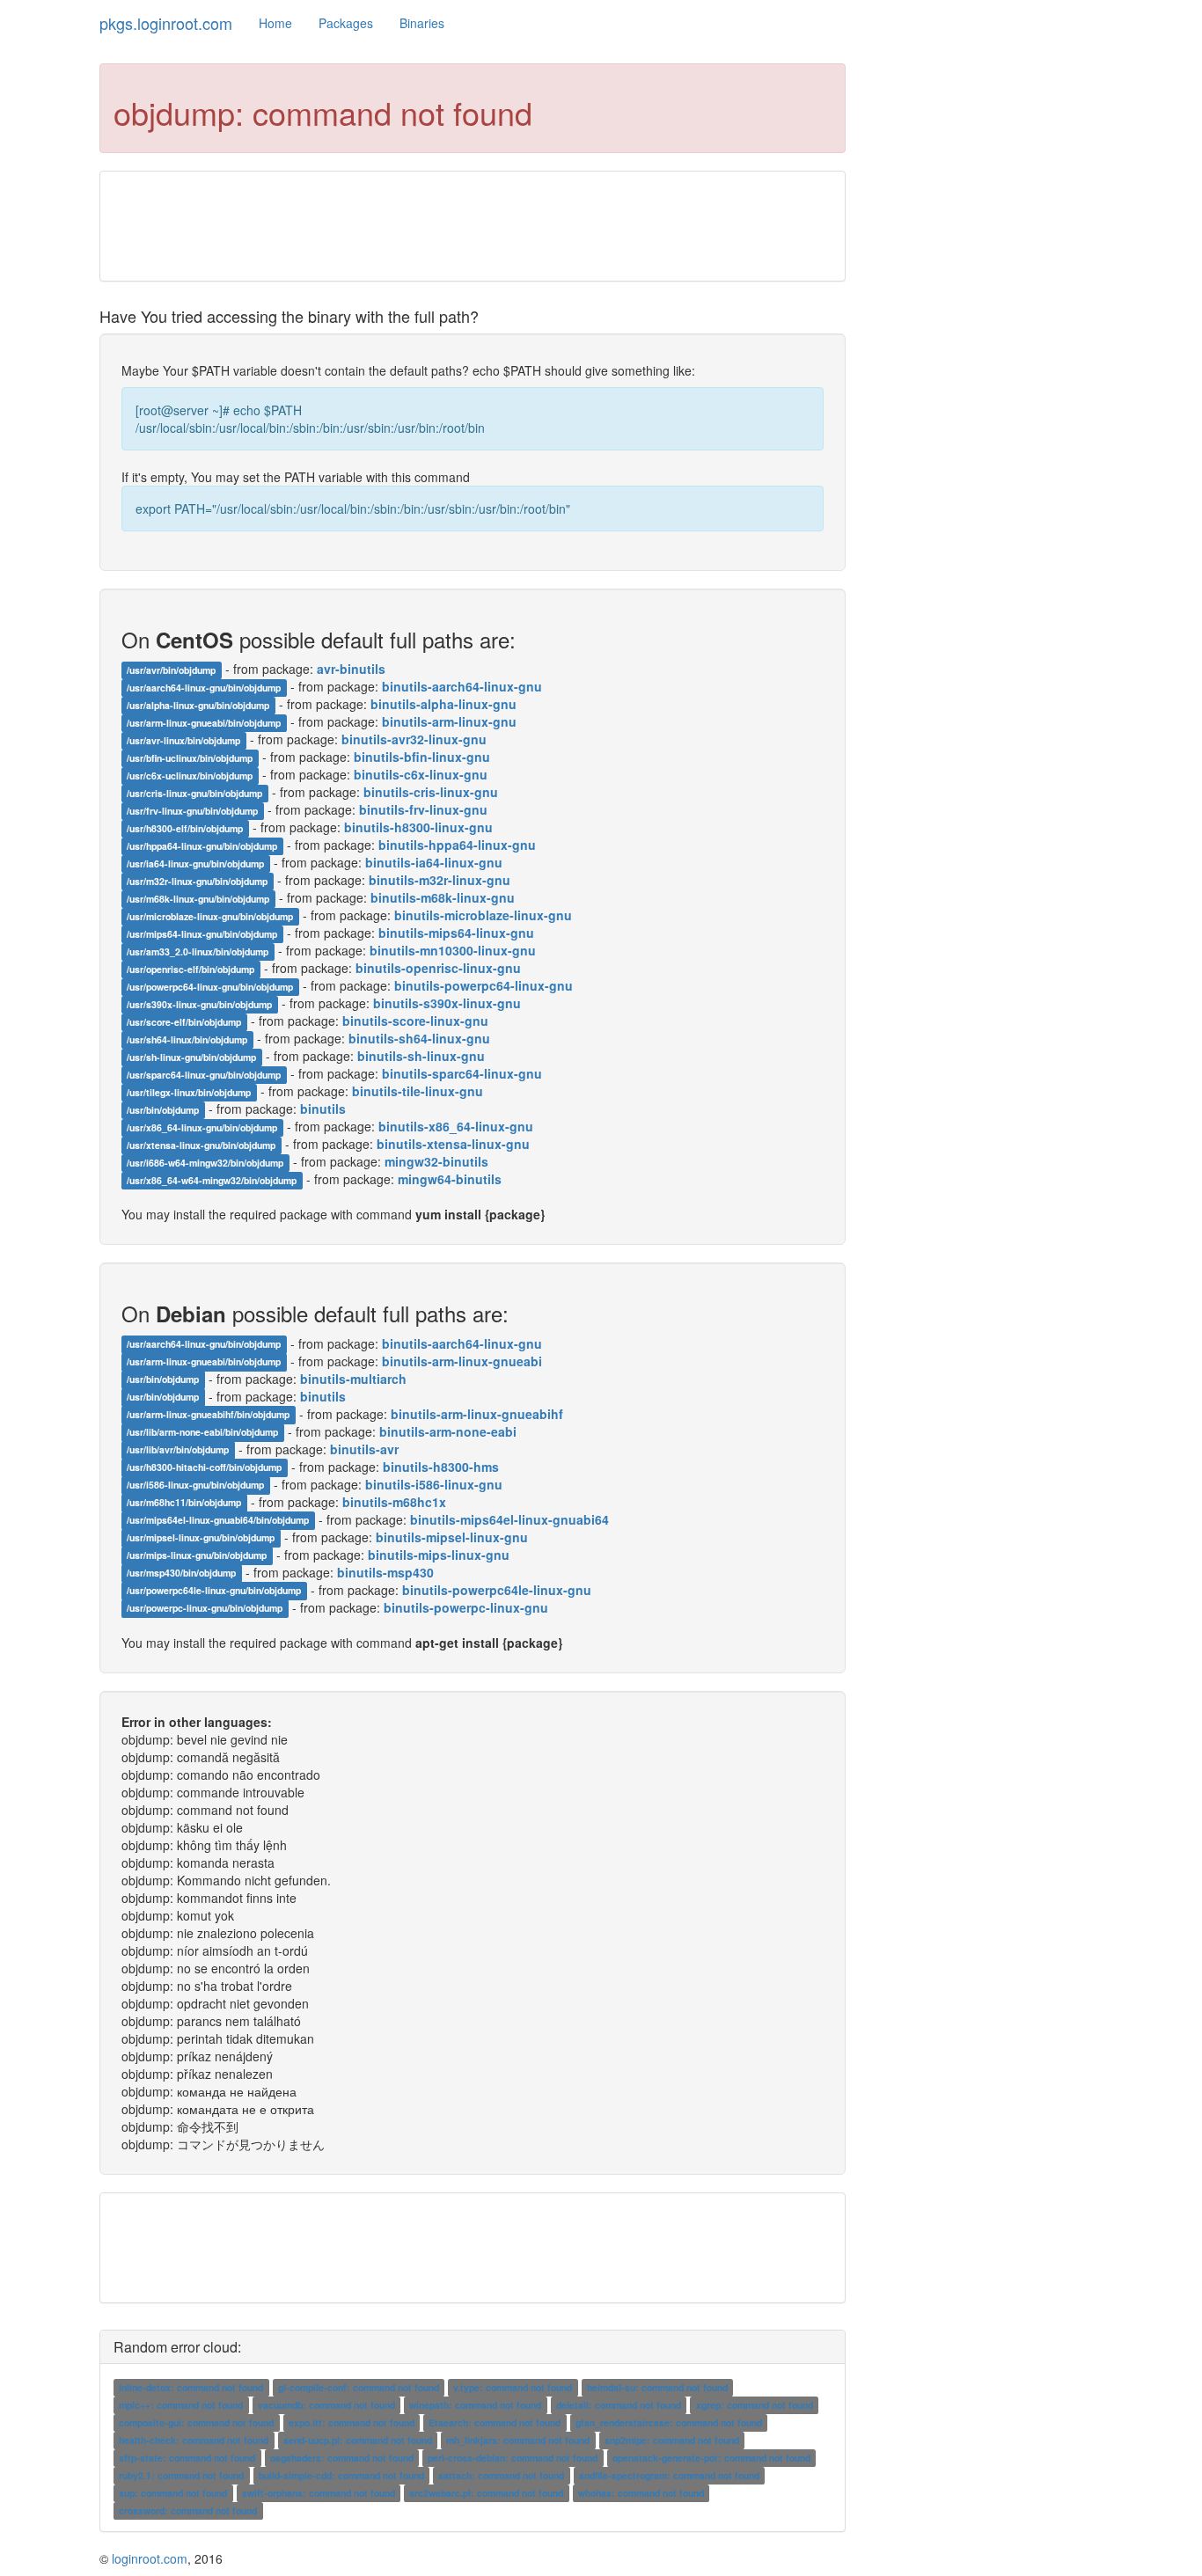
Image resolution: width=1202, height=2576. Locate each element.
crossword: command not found (188, 2510)
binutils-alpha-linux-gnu (443, 704)
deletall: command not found (619, 2405)
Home (275, 23)
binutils (323, 1109)
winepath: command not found (475, 2405)
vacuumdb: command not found (326, 2405)
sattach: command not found (501, 2475)
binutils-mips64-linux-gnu (456, 933)
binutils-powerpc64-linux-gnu (484, 985)
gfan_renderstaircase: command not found (669, 2422)
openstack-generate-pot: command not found (711, 2458)
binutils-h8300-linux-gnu (418, 827)
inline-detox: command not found (191, 2387)
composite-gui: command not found (196, 2422)
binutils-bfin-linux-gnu (422, 757)
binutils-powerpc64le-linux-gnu (497, 1590)
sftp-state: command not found (187, 2458)
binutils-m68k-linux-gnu (443, 897)
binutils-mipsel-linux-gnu (452, 1537)
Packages (346, 23)
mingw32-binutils (436, 1161)
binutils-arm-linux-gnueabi (462, 1361)
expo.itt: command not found (352, 2422)
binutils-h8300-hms (441, 1467)
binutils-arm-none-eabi (448, 1431)
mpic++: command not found (181, 2405)
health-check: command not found (194, 2440)
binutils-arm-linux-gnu (449, 721)
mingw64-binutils (450, 1179)
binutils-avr (364, 1449)
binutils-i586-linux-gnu (434, 1484)
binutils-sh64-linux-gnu (419, 1038)
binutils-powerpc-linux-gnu (466, 1607)
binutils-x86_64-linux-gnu (456, 1126)
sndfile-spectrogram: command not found (669, 2475)
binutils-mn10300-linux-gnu (453, 950)
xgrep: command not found (755, 2405)
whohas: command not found (641, 2493)
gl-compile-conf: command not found (359, 2387)
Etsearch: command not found (495, 2422)
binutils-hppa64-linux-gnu (457, 845)
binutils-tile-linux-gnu (418, 1091)
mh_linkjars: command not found (518, 2440)
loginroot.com (150, 2558)
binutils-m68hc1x (394, 1502)
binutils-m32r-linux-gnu (440, 880)
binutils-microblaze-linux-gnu (483, 915)
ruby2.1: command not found (181, 2475)
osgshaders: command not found (342, 2458)
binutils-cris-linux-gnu (431, 792)
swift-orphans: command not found (319, 2493)
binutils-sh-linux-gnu (421, 1056)
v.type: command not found (513, 2387)
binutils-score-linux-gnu (415, 1021)
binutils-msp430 (385, 1572)
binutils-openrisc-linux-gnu (438, 968)
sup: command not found (173, 2493)
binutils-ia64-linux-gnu (434, 862)
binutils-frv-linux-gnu (423, 809)
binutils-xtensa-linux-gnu (453, 1144)
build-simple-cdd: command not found (341, 2475)
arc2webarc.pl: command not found (486, 2493)
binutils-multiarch (353, 1379)
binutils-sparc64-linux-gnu (462, 1073)
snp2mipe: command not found (672, 2440)
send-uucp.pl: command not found (358, 2440)
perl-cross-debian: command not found (513, 2458)
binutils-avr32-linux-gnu (414, 739)
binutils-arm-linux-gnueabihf (477, 1414)
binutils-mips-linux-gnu (439, 1555)
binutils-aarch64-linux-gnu (462, 686)
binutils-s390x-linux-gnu (447, 1003)
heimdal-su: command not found (657, 2387)
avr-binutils (351, 669)
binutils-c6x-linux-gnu (421, 774)
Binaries (422, 23)
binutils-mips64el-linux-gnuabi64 (509, 1519)
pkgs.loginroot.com (166, 23)
